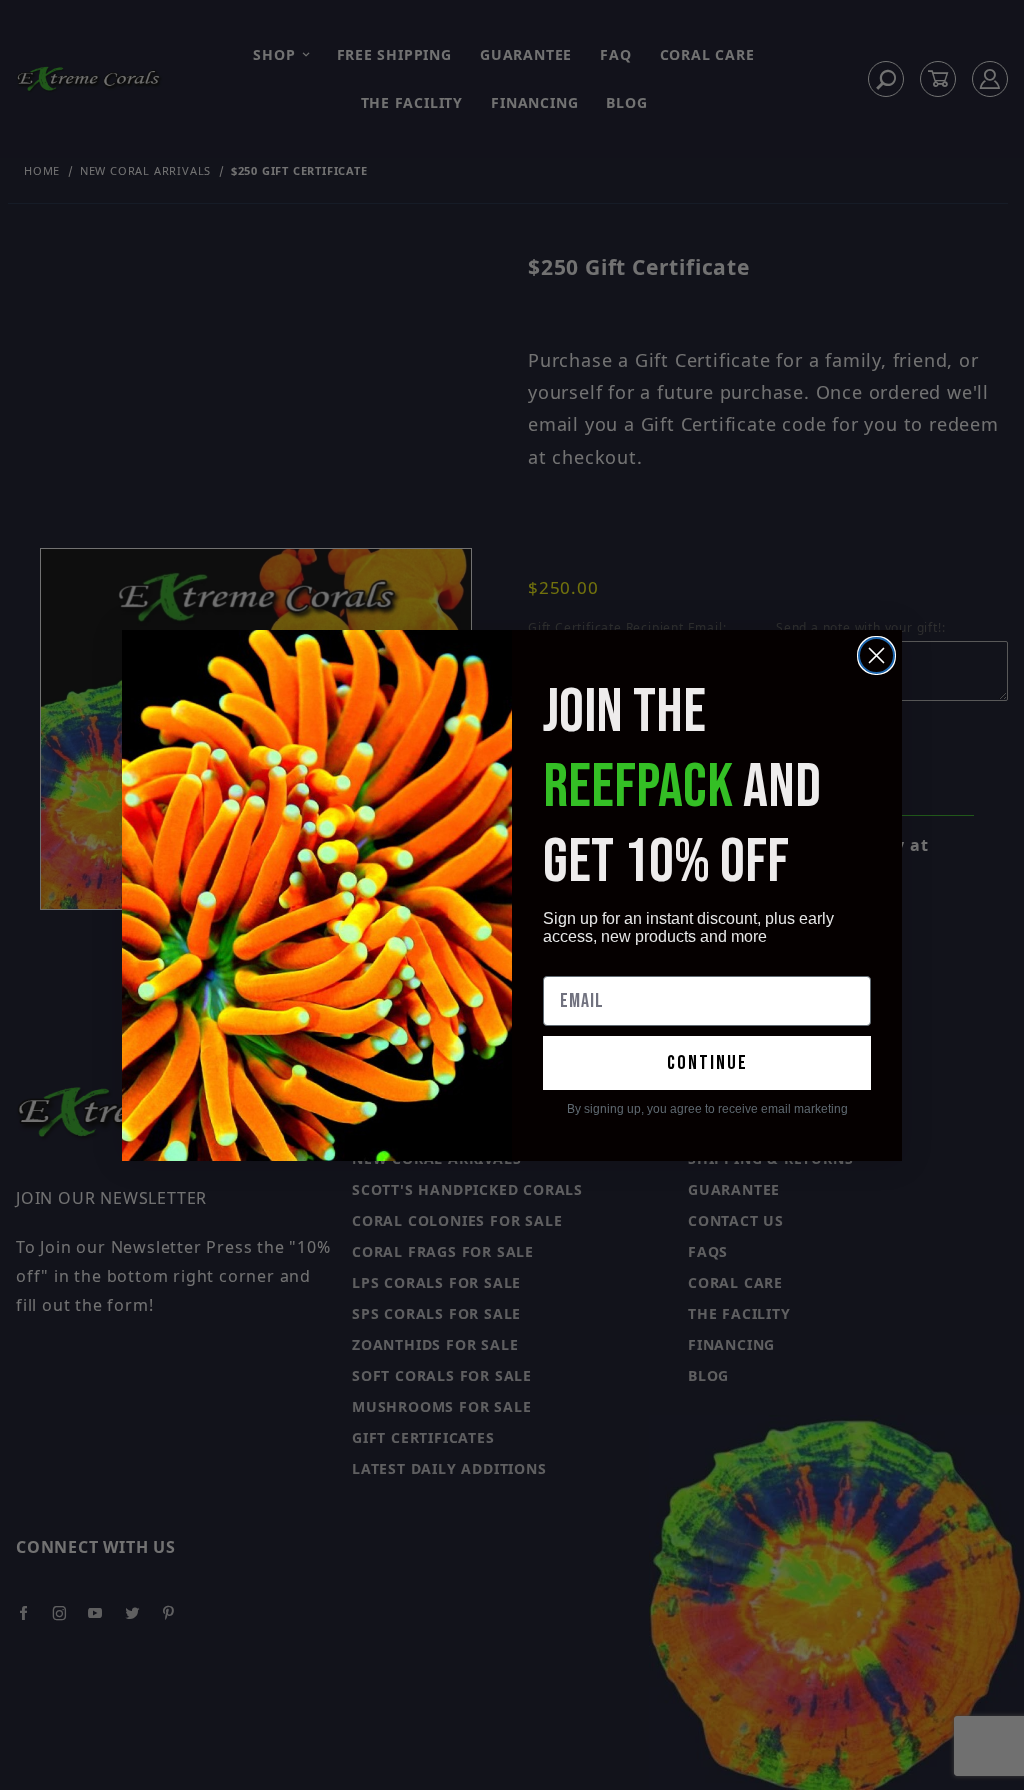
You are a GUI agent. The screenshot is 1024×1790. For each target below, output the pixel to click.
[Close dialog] (876, 655)
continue (707, 1063)
